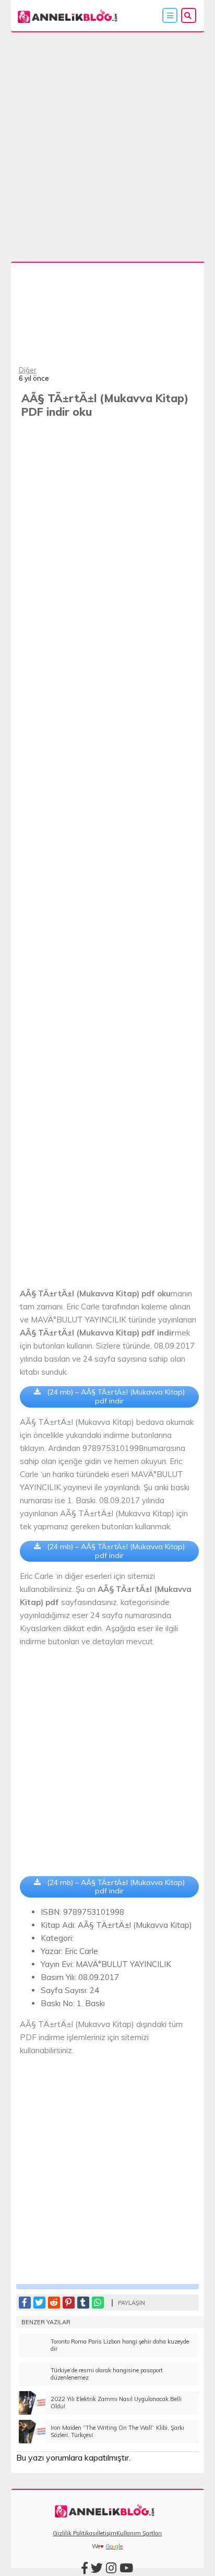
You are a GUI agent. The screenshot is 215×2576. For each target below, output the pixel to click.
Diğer (28, 370)
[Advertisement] (107, 145)
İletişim (107, 2533)
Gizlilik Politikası (75, 2533)
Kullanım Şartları (139, 2533)
